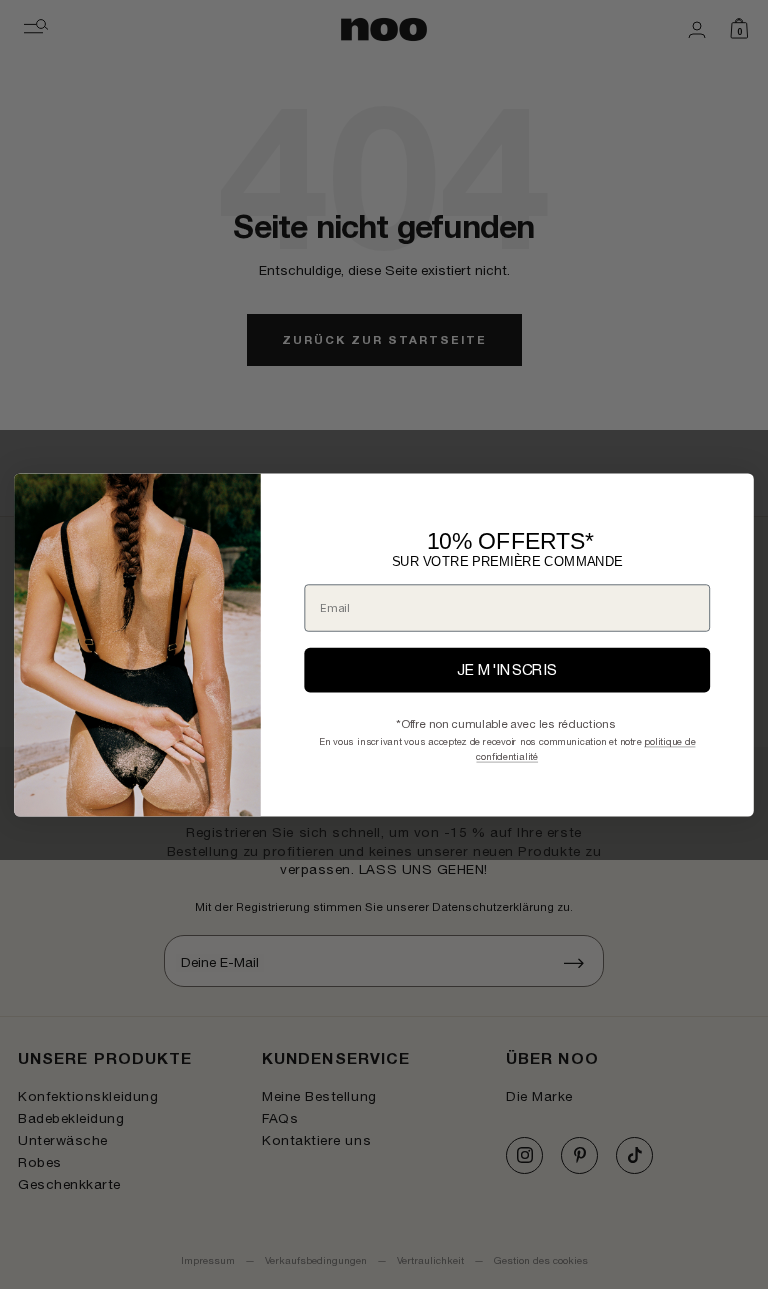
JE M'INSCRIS (507, 669)
